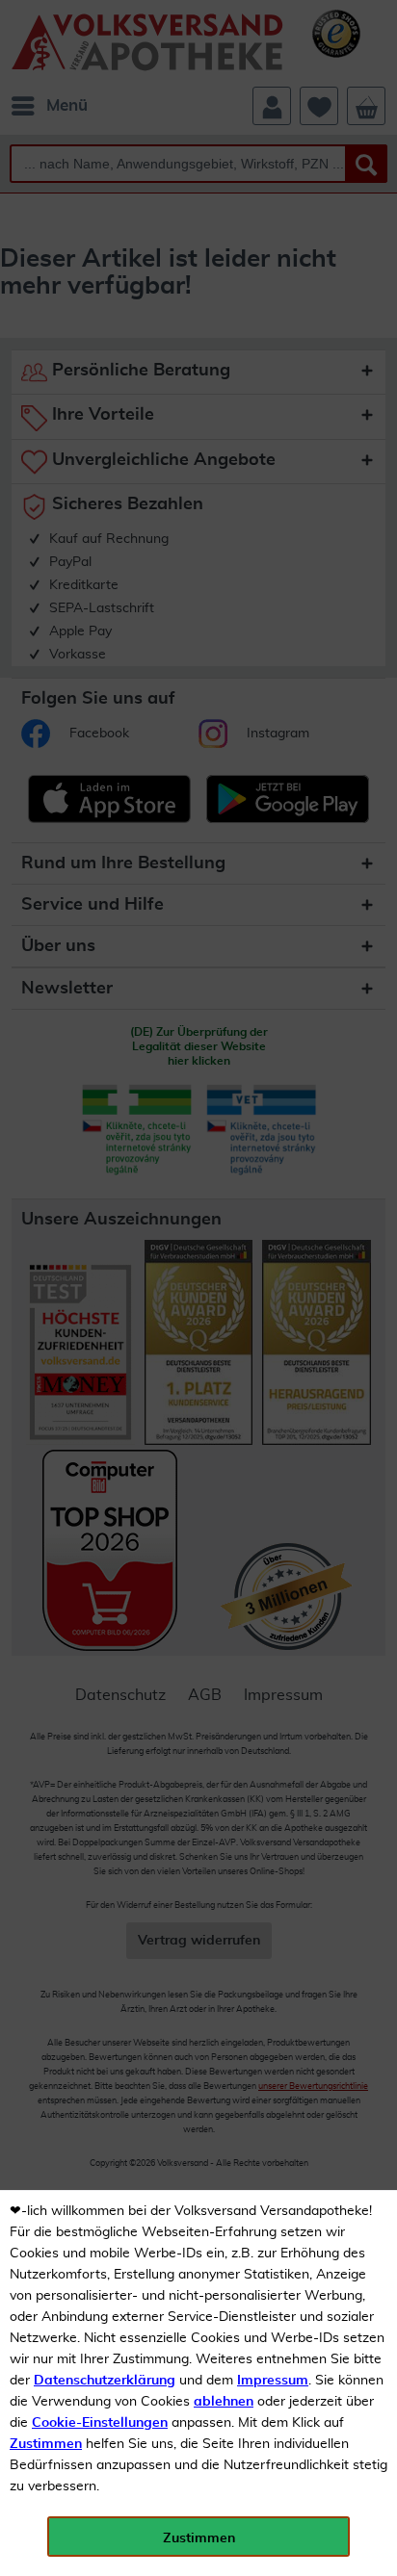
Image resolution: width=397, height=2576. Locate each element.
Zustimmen (46, 2444)
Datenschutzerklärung (105, 2381)
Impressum (273, 2381)
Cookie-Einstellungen (100, 2423)
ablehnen (224, 2402)
